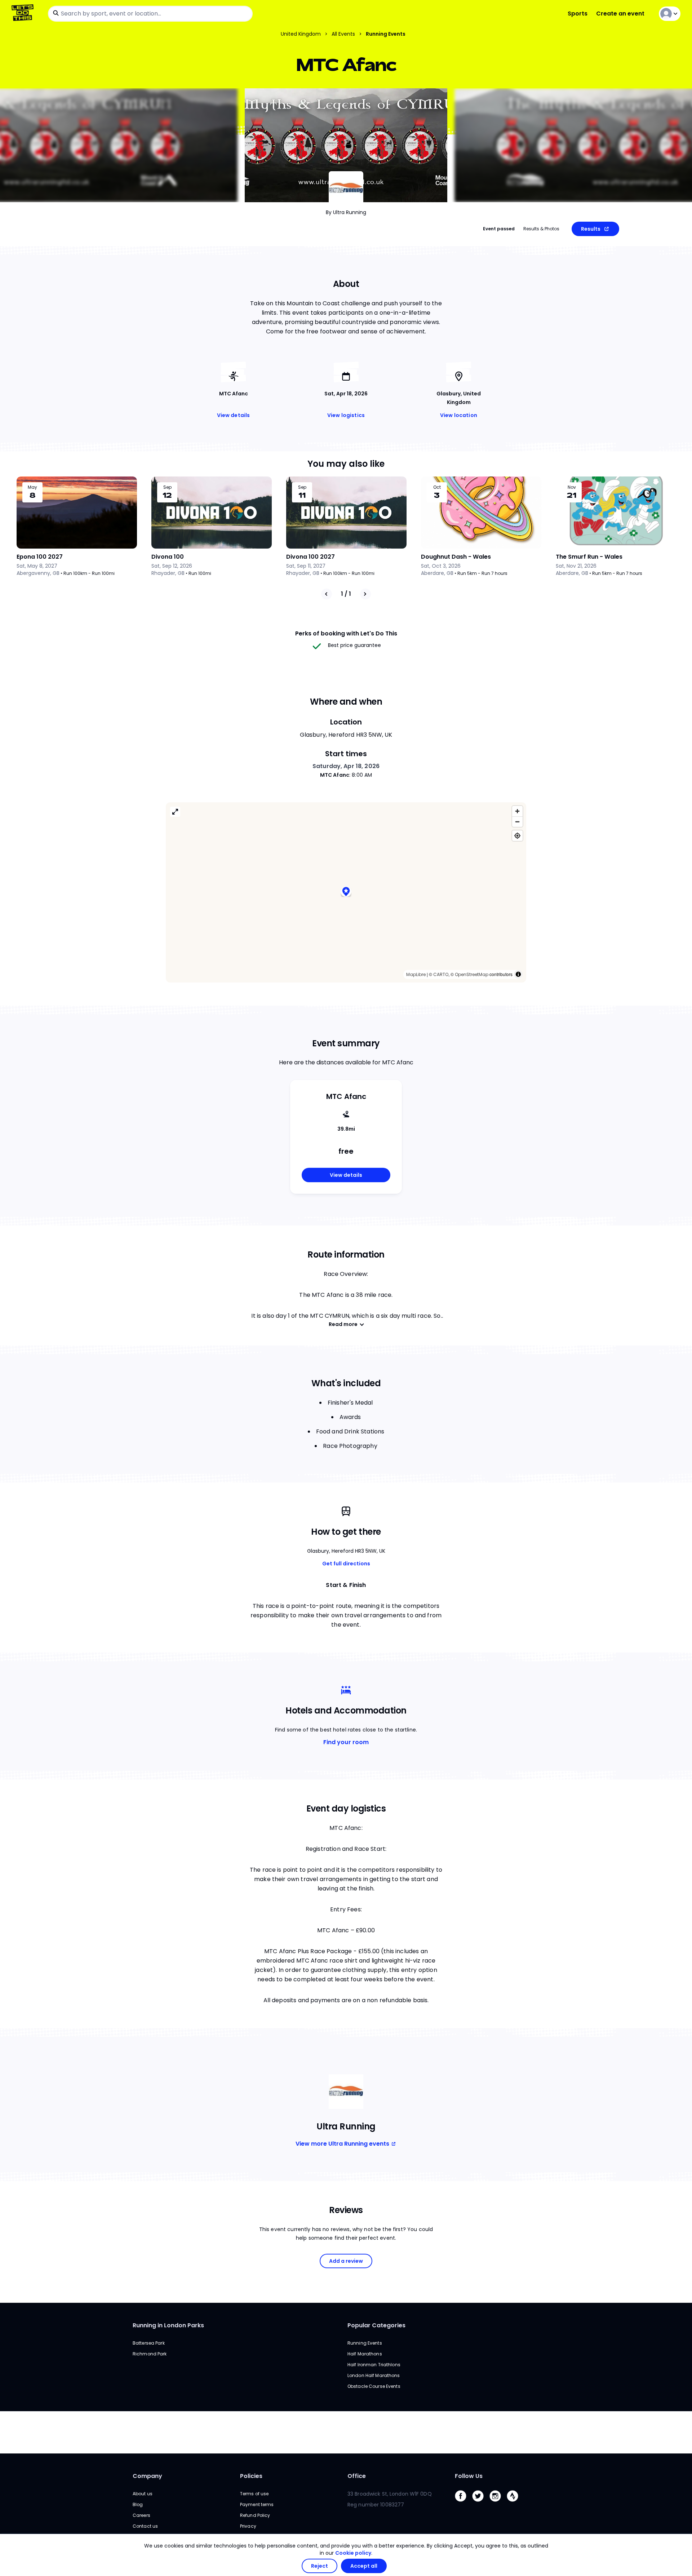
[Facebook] (463, 2503)
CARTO (441, 974)
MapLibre (416, 974)
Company (147, 2476)
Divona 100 (168, 557)
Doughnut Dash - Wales (456, 557)
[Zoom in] (517, 811)
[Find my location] (517, 836)
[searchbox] (150, 14)
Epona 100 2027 (40, 557)
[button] (346, 892)
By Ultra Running (346, 212)
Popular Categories (376, 2325)
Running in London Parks (168, 2325)
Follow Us (469, 2476)
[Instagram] (498, 2503)
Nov (572, 487)
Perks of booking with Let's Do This (346, 633)
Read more (343, 1324)
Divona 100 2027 (310, 557)
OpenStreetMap (472, 974)
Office (357, 2476)
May (32, 487)
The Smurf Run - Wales (589, 557)
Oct (437, 487)
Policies (251, 2476)
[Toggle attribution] (518, 974)
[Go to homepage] (24, 14)
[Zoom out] (517, 822)
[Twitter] (481, 2503)
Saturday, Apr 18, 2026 (346, 766)
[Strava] (515, 2503)
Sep (167, 487)
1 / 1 (346, 594)
